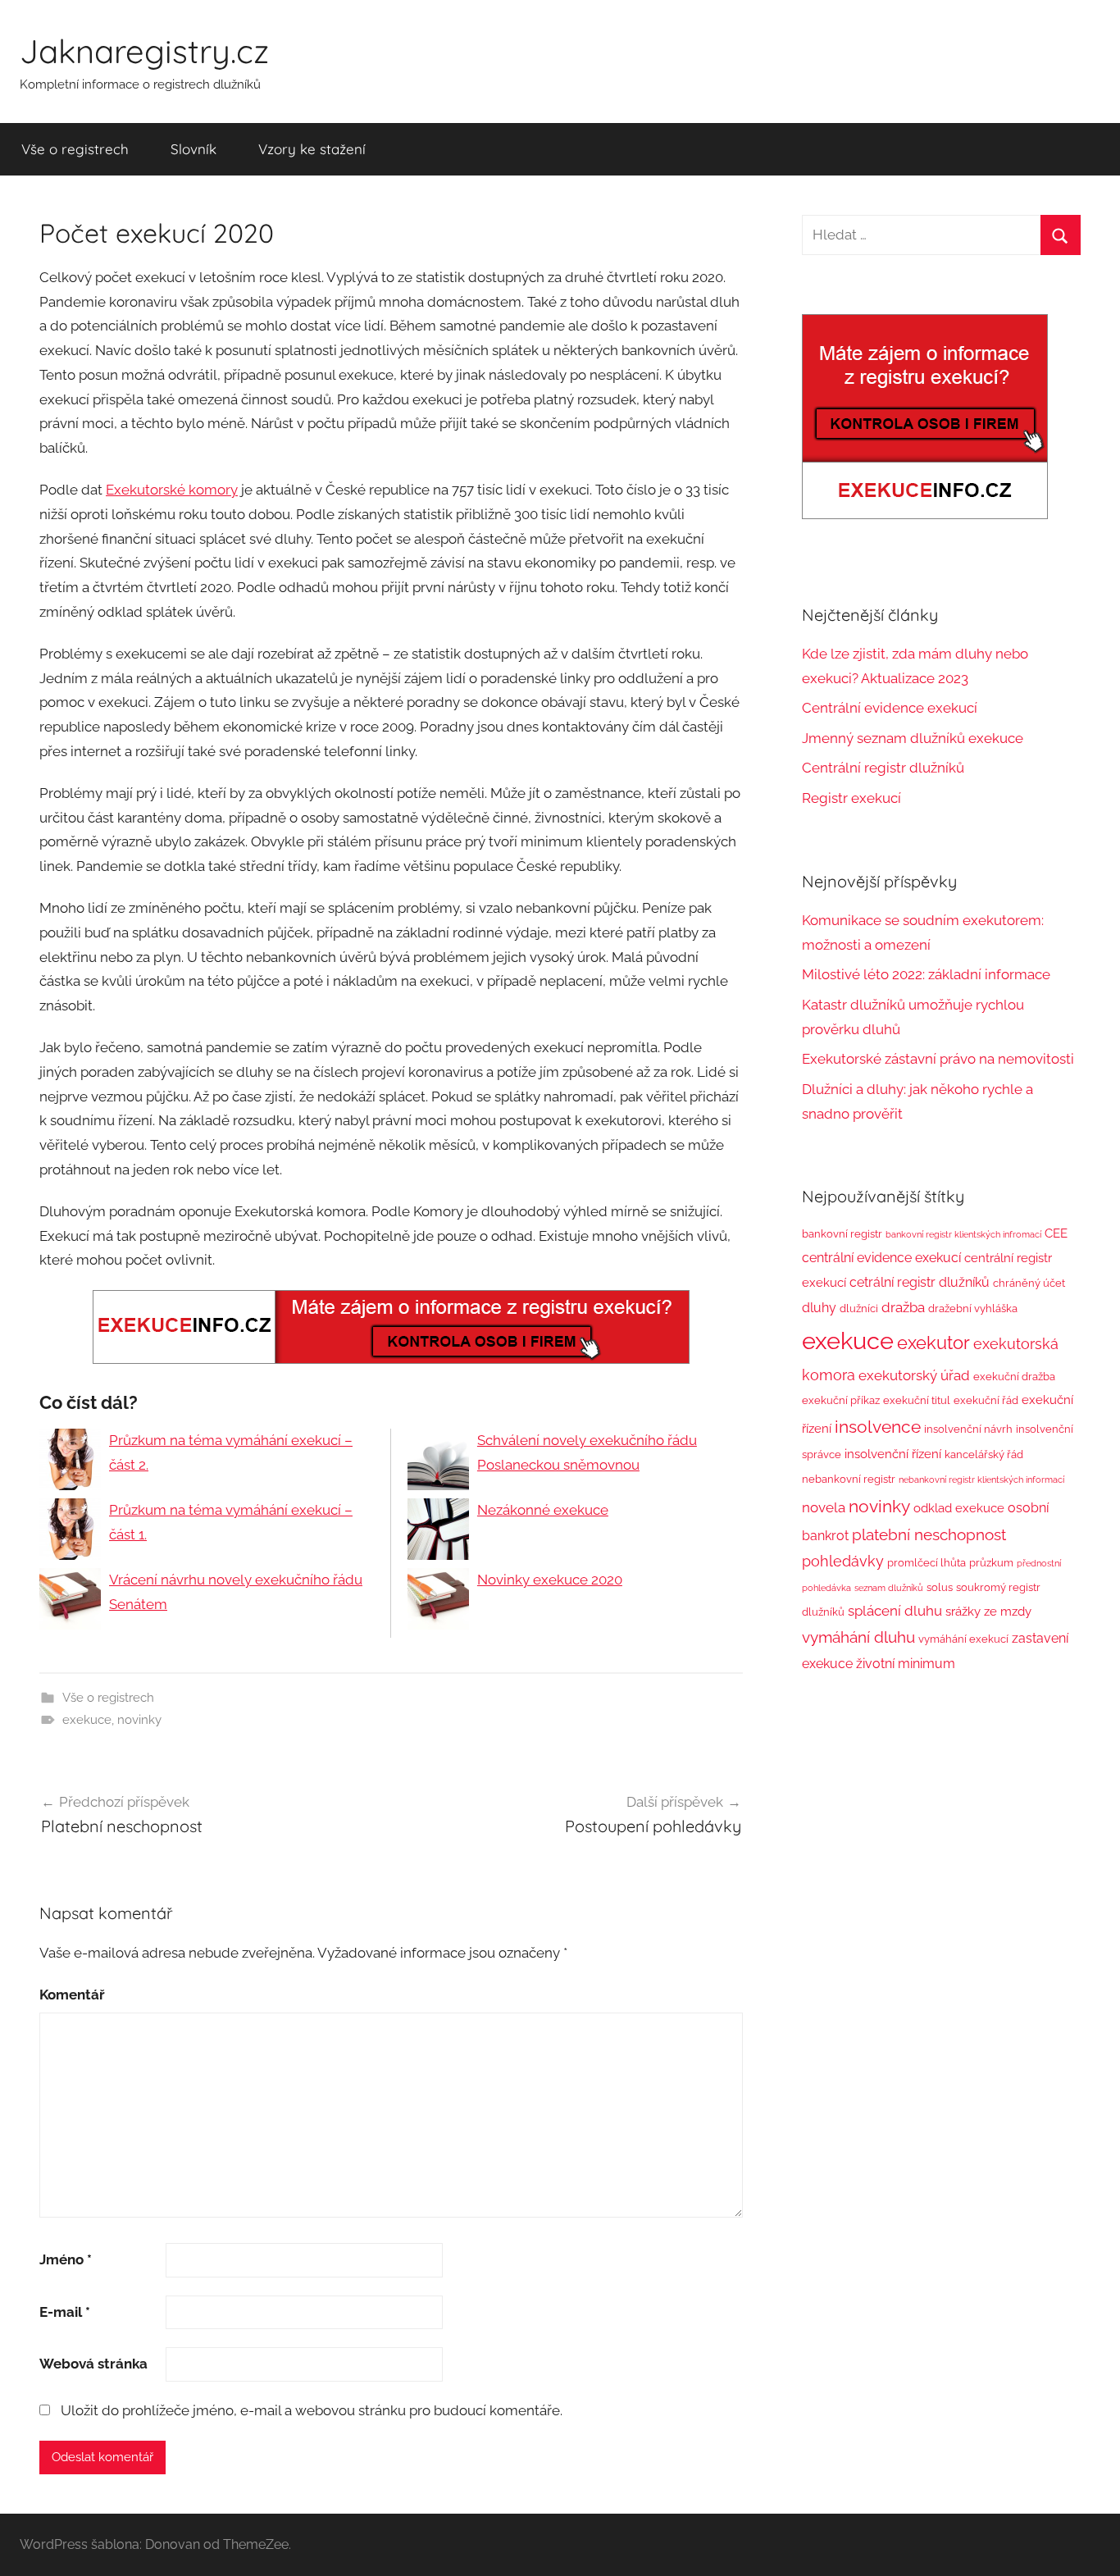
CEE (1056, 1233)
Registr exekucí (851, 798)
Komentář (72, 1995)
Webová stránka (93, 2364)
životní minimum (906, 1664)
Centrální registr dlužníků (883, 768)
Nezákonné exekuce (543, 1510)
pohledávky (843, 1561)
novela (824, 1507)
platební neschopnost (929, 1534)
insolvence (878, 1427)
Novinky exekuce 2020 (550, 1580)
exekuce (87, 1720)
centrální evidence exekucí (881, 1258)
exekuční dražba (1014, 1377)
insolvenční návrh (968, 1429)
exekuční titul (917, 1400)
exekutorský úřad (914, 1375)
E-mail (65, 2312)
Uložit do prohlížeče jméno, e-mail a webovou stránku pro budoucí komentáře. (312, 2410)
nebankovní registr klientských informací (981, 1479)
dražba (903, 1307)
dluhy (819, 1308)
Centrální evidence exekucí (890, 708)
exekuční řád (986, 1400)
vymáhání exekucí (963, 1639)
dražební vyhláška (973, 1309)
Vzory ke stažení (312, 149)
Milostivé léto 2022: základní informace (926, 974)
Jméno (66, 2259)
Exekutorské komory (172, 490)
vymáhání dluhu (858, 1637)
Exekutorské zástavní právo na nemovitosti (938, 1059)
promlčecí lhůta (927, 1563)
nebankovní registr (849, 1479)
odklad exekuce (959, 1508)
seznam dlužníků (889, 1588)
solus (940, 1587)
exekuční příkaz (841, 1400)
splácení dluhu (895, 1611)
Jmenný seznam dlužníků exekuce (913, 738)
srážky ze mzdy (988, 1611)
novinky (139, 1720)
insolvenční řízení (893, 1454)
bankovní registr (842, 1234)
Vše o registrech (75, 149)
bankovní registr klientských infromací (963, 1234)
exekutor (933, 1343)
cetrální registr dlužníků (920, 1282)
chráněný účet (1029, 1283)
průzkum (991, 1563)
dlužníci (859, 1309)
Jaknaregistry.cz (144, 51)
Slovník (193, 149)
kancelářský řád (984, 1454)
